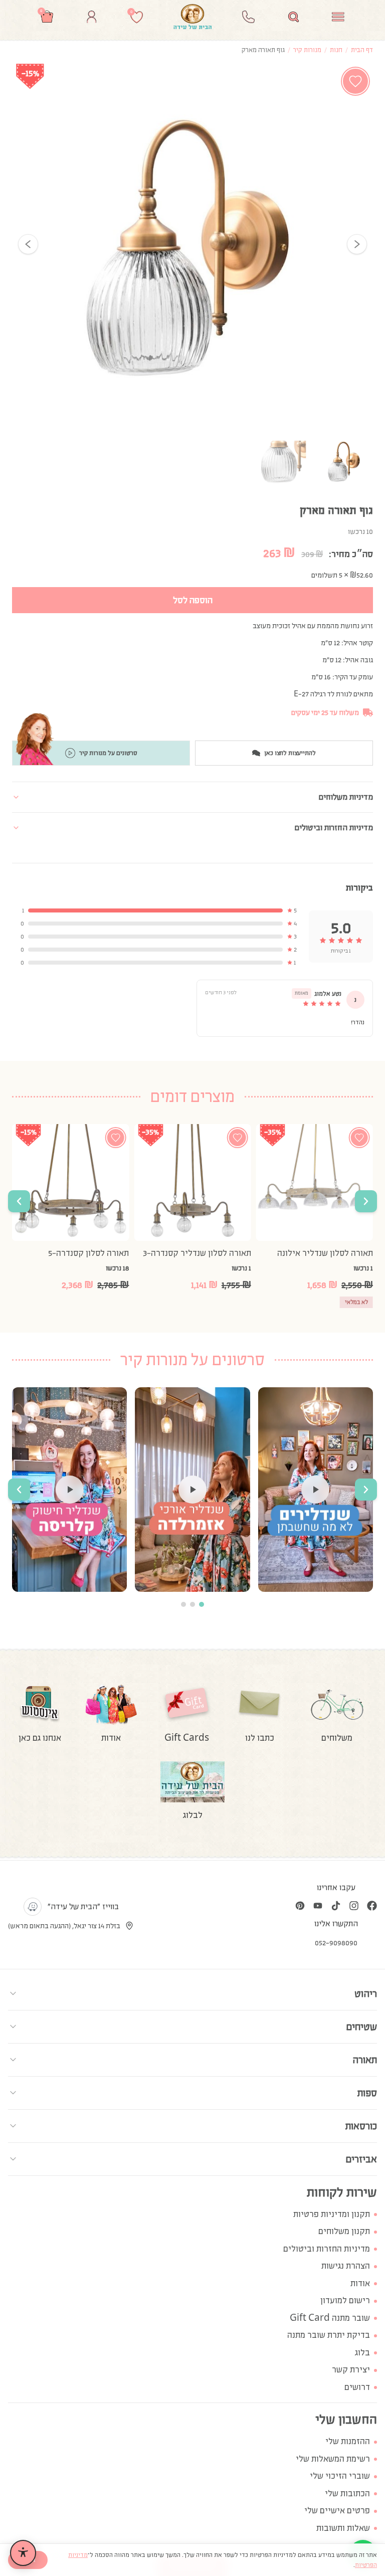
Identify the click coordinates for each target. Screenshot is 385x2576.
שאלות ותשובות (343, 2528)
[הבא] (357, 244)
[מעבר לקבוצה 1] (202, 1604)
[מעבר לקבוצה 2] (192, 1604)
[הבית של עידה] (192, 17)
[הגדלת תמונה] (192, 244)
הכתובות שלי (347, 2494)
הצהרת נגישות (346, 2266)
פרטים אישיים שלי (337, 2511)
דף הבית (362, 50)
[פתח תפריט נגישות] (23, 2553)
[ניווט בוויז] (33, 1907)
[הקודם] (28, 244)
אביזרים (361, 2159)
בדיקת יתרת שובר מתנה (329, 2335)
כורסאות (361, 2126)
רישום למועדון (345, 2301)
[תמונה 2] (283, 461)
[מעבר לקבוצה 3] (183, 1604)
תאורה (365, 2060)
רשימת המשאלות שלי (333, 2459)
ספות (367, 2093)
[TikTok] (336, 1906)
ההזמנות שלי (348, 2441)
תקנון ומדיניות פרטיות (332, 2214)
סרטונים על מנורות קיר (108, 753)
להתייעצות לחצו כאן (290, 753)
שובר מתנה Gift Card (330, 2318)
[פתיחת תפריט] (338, 17)
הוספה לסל (193, 600)
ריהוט (366, 1993)
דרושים (357, 2387)
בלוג (362, 2353)
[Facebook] (372, 1906)
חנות (336, 50)
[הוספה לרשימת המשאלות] (355, 81)
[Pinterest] (300, 1906)
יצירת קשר (351, 2370)
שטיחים (361, 2027)
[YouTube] (318, 1906)
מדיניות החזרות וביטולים (327, 2249)
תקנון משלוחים (344, 2231)
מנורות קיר (307, 50)
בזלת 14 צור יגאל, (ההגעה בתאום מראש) (64, 1926)
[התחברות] (91, 17)
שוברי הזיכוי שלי (340, 2476)
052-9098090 (336, 1943)
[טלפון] (248, 17)
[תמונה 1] (345, 461)
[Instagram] (354, 1906)
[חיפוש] (294, 17)
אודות (360, 2283)
